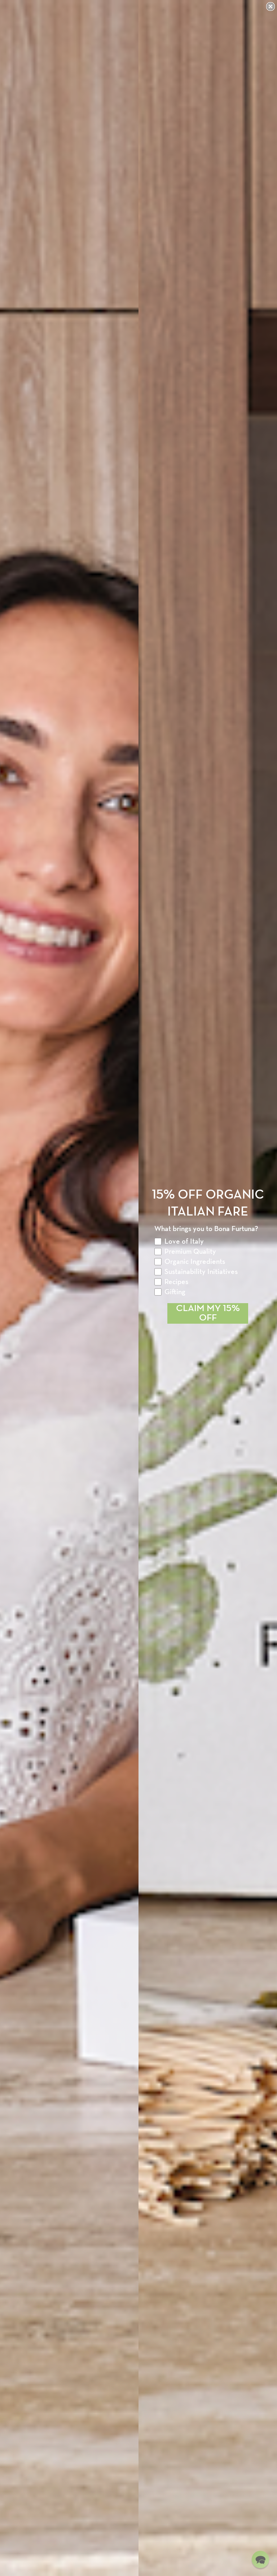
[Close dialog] (271, 6)
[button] (260, 2559)
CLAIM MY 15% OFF (208, 1313)
